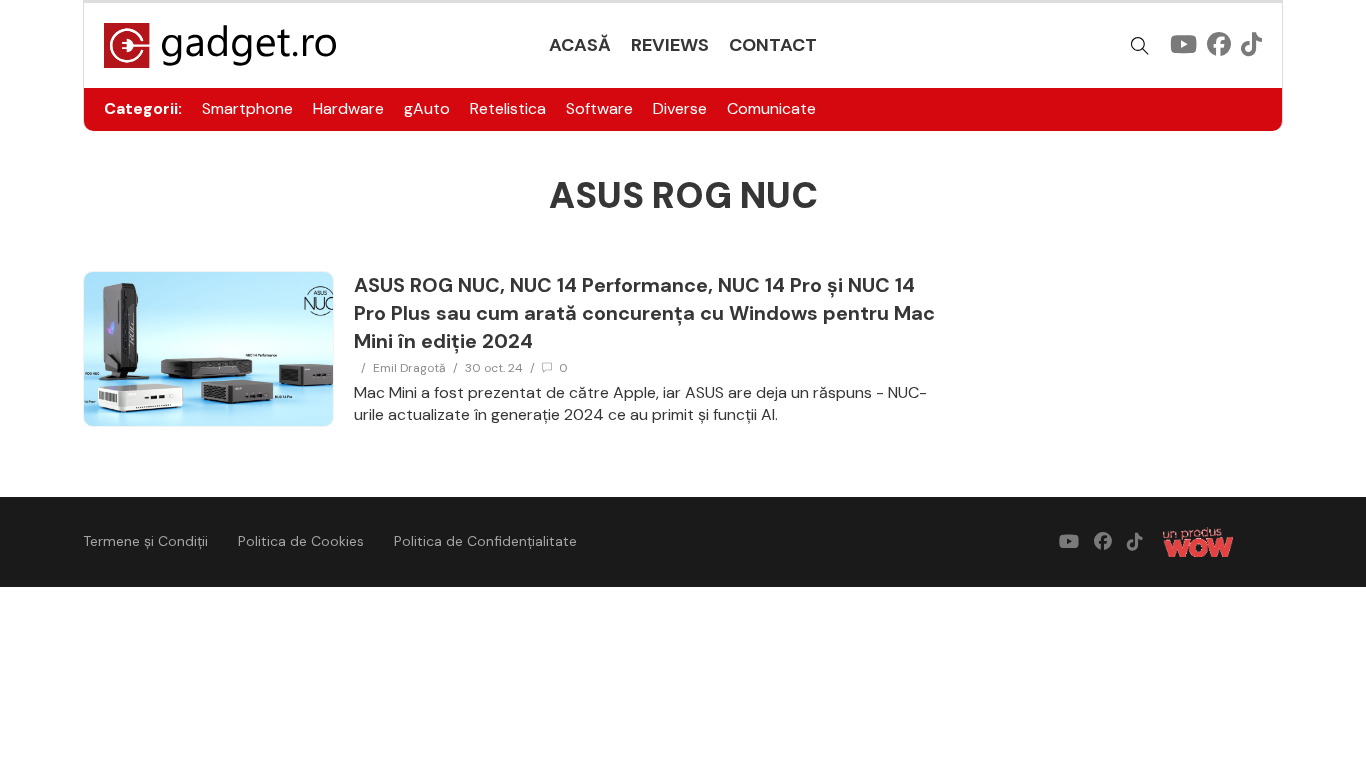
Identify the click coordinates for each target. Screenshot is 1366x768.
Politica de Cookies (301, 541)
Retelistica (508, 108)
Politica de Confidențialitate (485, 541)
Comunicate (771, 108)
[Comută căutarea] (1140, 46)
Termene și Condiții (145, 541)
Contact (773, 45)
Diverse (680, 108)
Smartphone (247, 108)
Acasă (580, 45)
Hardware (348, 108)
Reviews (670, 45)
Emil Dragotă (409, 368)
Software (599, 108)
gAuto (427, 108)
